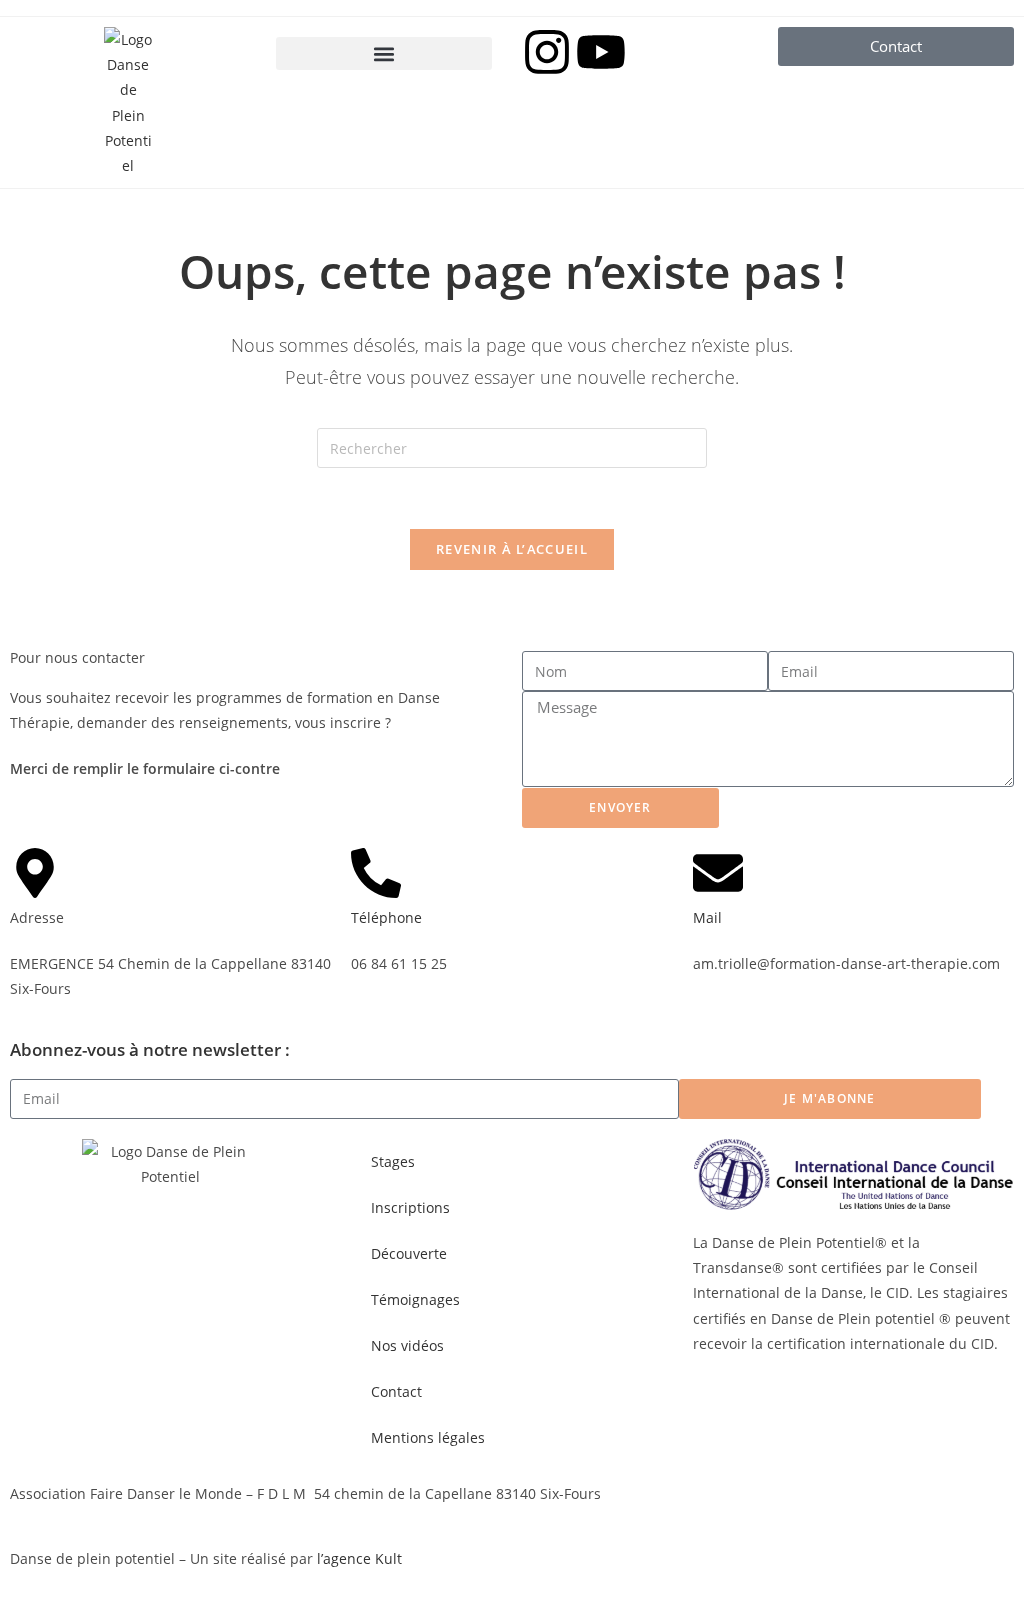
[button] (384, 53)
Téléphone (386, 917)
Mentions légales (428, 1437)
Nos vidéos (407, 1345)
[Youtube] (601, 52)
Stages (393, 1161)
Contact (396, 1391)
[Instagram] (547, 52)
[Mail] (718, 873)
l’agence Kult (359, 1558)
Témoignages (415, 1299)
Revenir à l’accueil (512, 549)
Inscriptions (410, 1207)
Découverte (409, 1253)
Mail (707, 917)
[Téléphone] (376, 873)
